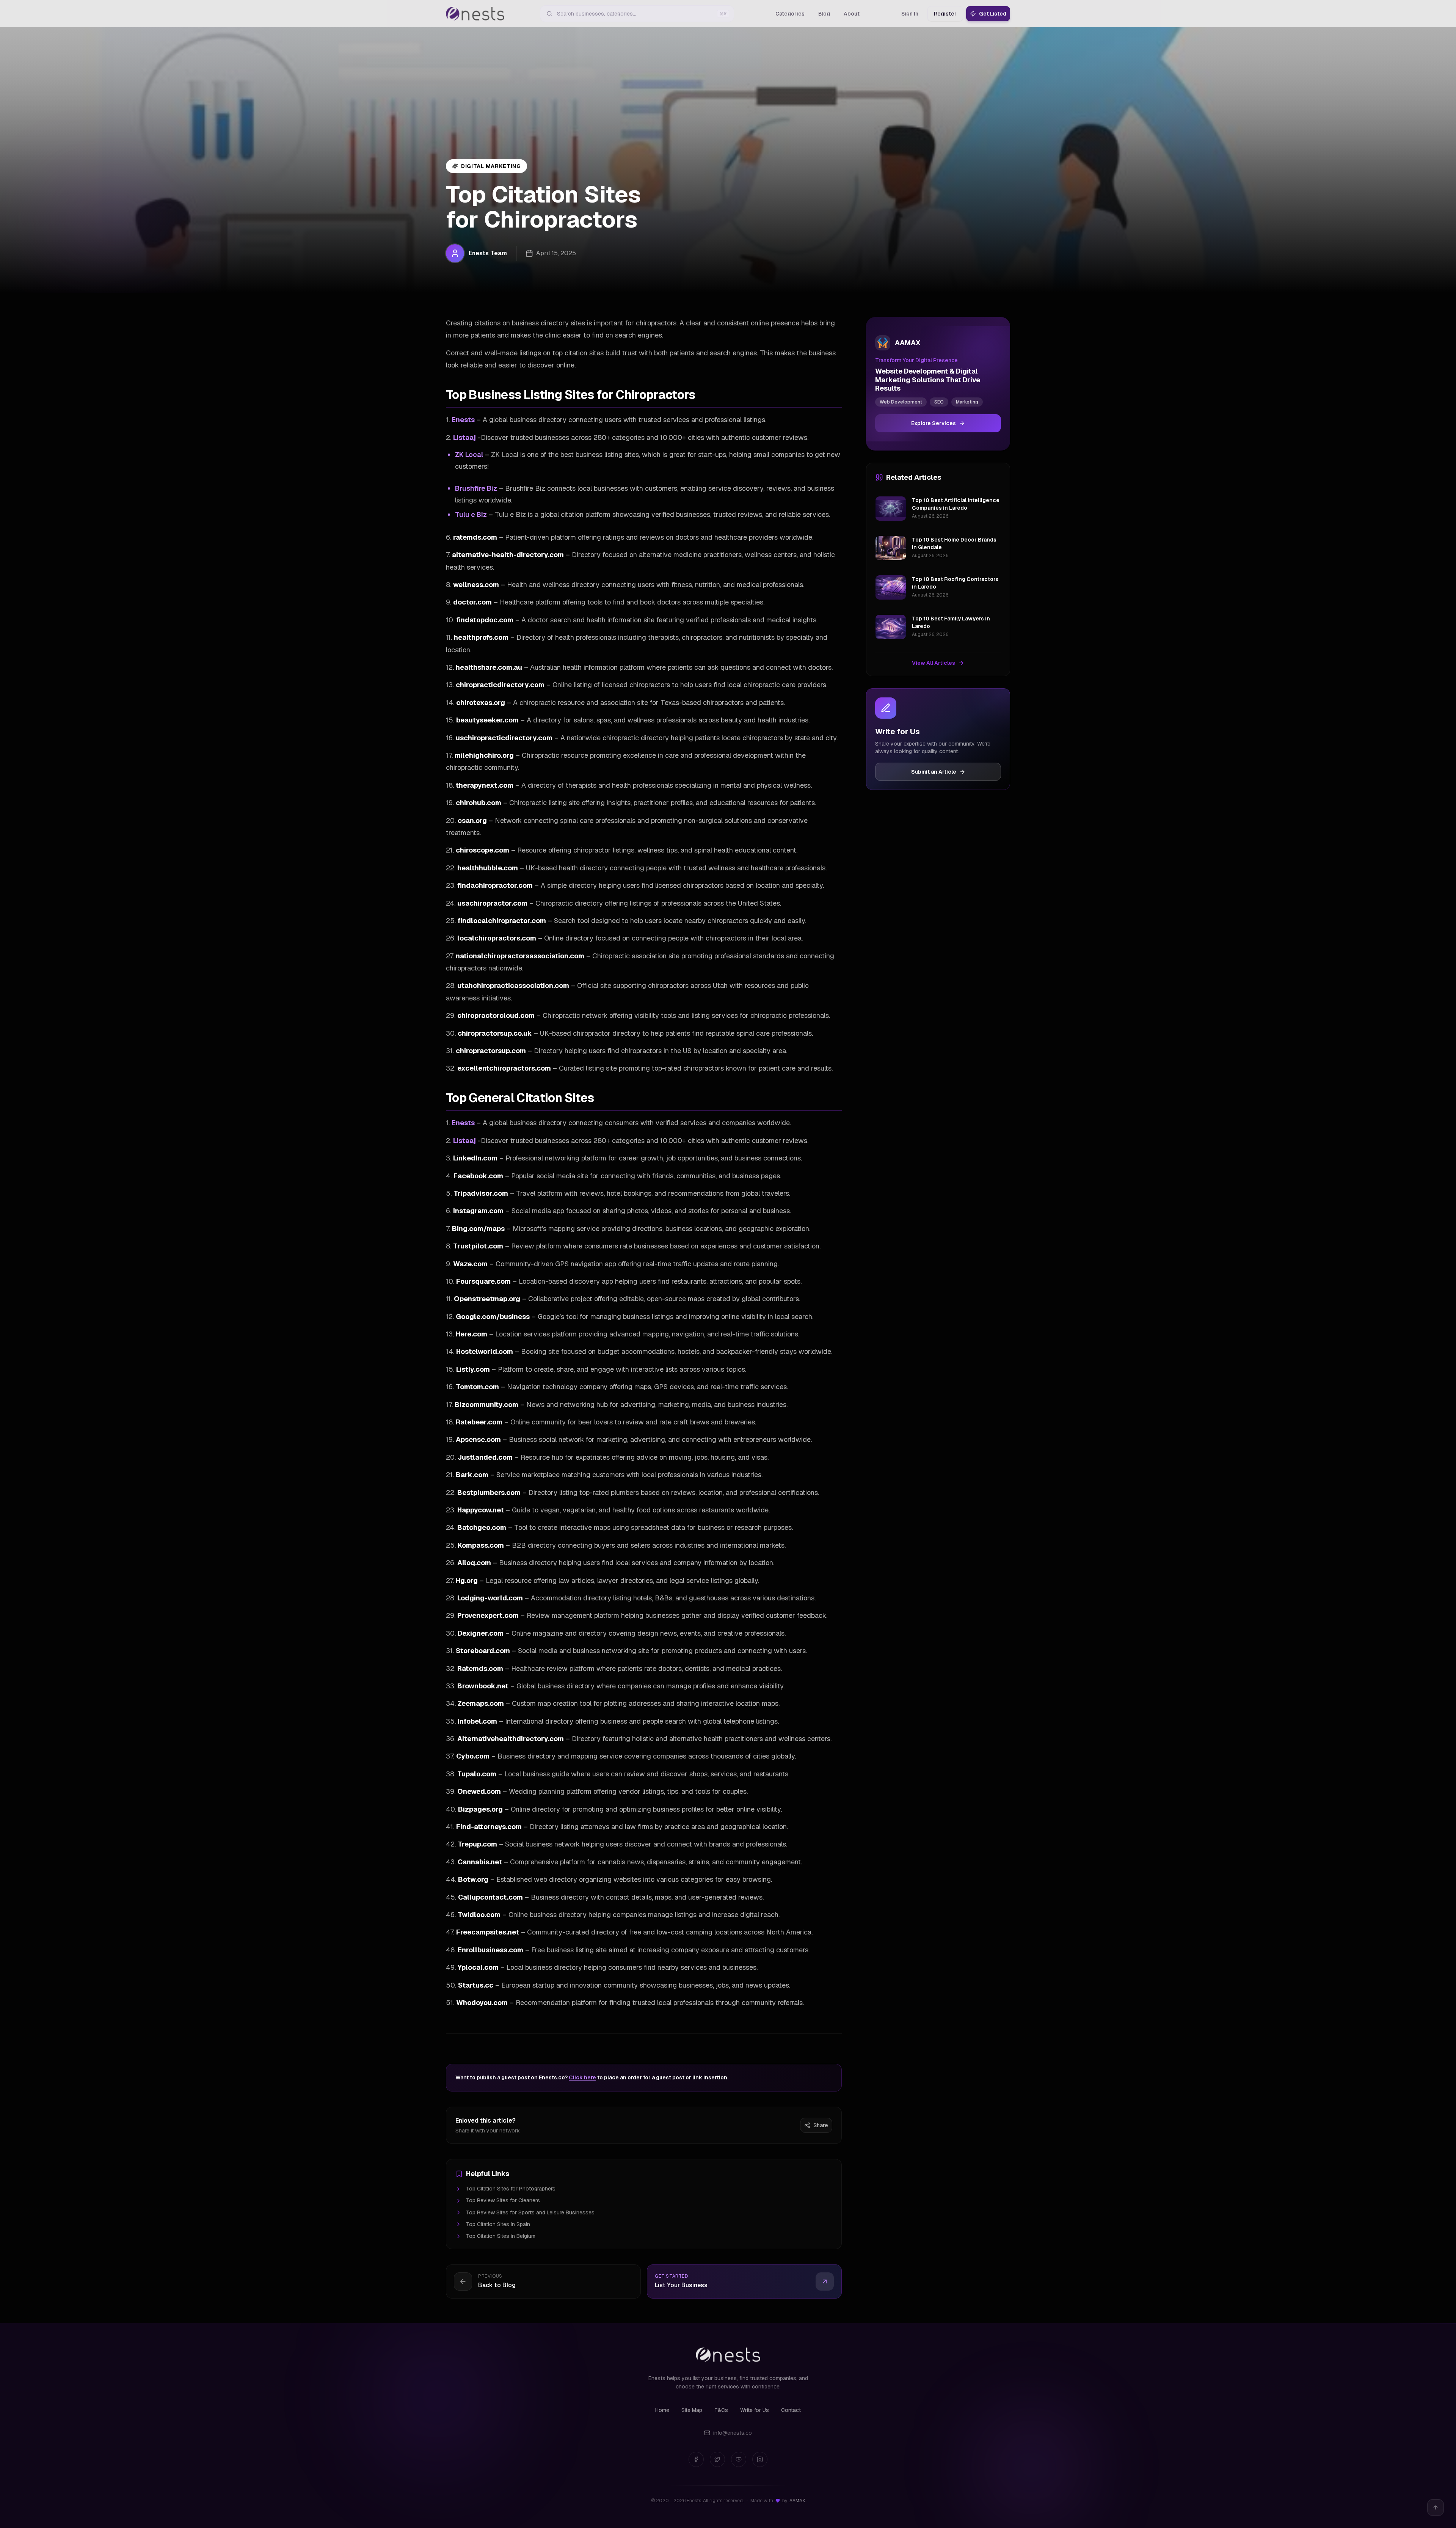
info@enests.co (733, 2433)
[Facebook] (696, 2459)
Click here (582, 2077)
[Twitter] (717, 2459)
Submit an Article (934, 772)
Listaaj (464, 437)
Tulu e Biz (471, 514)
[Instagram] (760, 2459)
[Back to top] (1436, 2508)
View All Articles (934, 663)
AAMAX (797, 2501)
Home (662, 2410)
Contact (791, 2410)
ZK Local (469, 455)
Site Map (692, 2410)
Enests (463, 420)
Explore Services (934, 423)
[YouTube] (739, 2459)
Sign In (910, 14)
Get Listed (993, 14)
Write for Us (755, 2410)
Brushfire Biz (476, 488)
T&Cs (721, 2410)
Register (945, 14)
